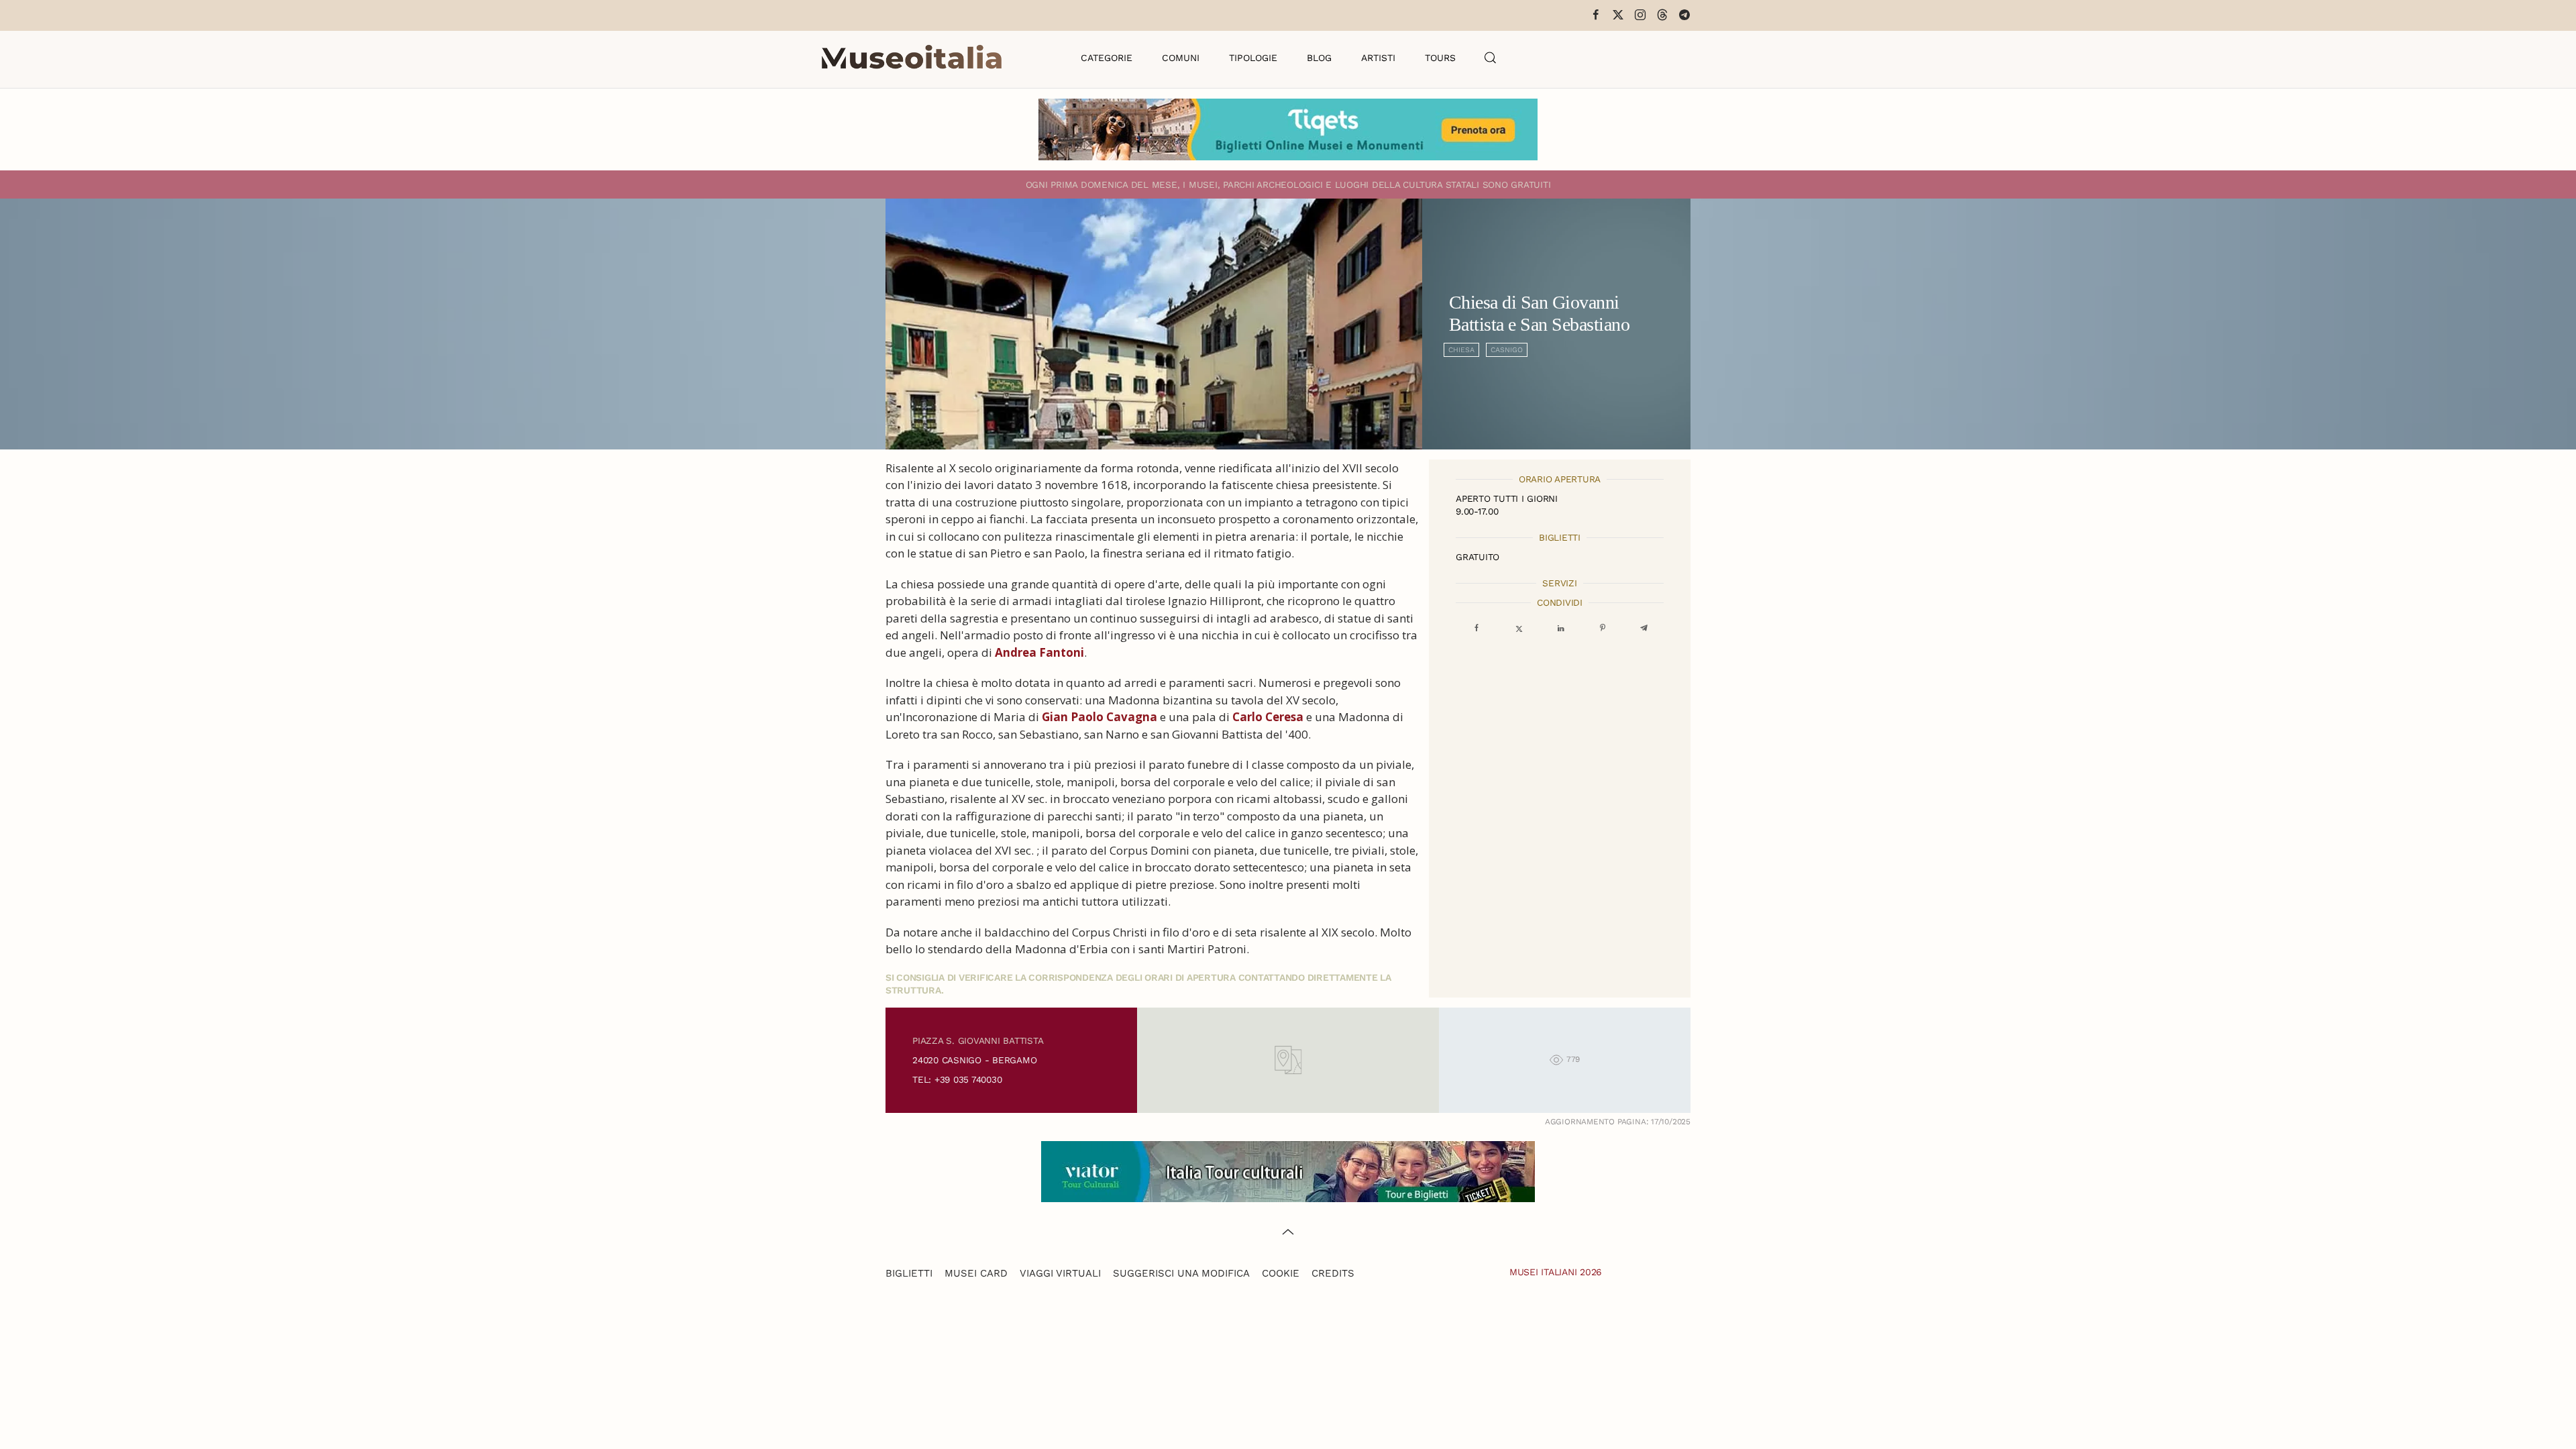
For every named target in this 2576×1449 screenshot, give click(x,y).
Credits (1333, 1273)
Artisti (1378, 58)
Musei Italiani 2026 (1556, 1272)
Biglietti (909, 1273)
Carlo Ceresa (1268, 717)
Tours (1440, 58)
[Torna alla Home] (912, 58)
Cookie (1281, 1273)
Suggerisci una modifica (1181, 1273)
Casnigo (1507, 350)
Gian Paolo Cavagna (1099, 717)
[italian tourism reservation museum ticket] (1288, 129)
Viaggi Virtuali (1060, 1273)
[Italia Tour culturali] (1288, 1170)
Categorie (1107, 58)
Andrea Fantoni (1039, 652)
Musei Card (976, 1273)
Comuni (1181, 58)
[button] (1491, 58)
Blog (1319, 58)
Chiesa (1461, 350)
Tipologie (1253, 58)
